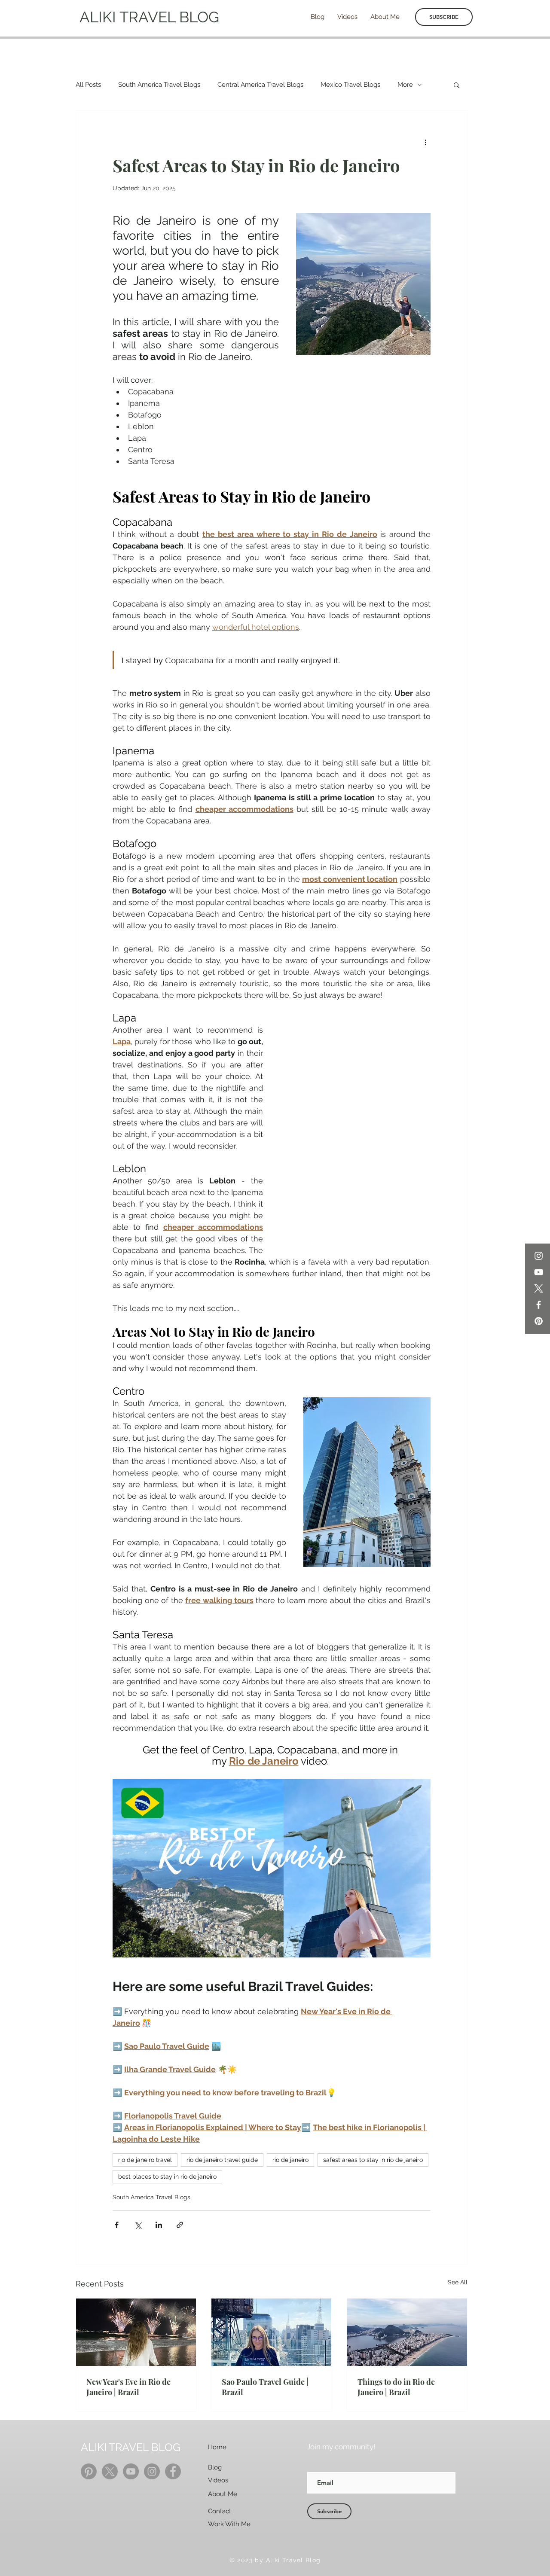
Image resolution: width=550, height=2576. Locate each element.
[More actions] (425, 142)
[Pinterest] (539, 1321)
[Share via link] (180, 2225)
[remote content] (355, 1131)
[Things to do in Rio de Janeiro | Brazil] (407, 2332)
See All (458, 2282)
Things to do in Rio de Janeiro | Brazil (396, 2387)
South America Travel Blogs (159, 85)
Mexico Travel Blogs (350, 85)
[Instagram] (539, 1256)
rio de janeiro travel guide (222, 2160)
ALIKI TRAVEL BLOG (149, 17)
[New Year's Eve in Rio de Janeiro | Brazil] (136, 2332)
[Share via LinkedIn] (159, 2225)
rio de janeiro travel (145, 2160)
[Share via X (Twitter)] (138, 2225)
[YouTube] (539, 1272)
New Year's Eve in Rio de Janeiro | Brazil (128, 2387)
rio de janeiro (290, 2160)
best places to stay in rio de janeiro (167, 2177)
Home (217, 2447)
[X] (539, 1288)
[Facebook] (539, 1305)
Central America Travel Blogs (260, 85)
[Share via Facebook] (117, 2225)
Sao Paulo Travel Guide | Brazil (265, 2387)
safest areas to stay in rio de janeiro (373, 2160)
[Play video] (272, 1868)
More (405, 85)
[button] (457, 85)
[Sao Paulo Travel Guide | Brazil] (271, 2332)
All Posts (88, 85)
